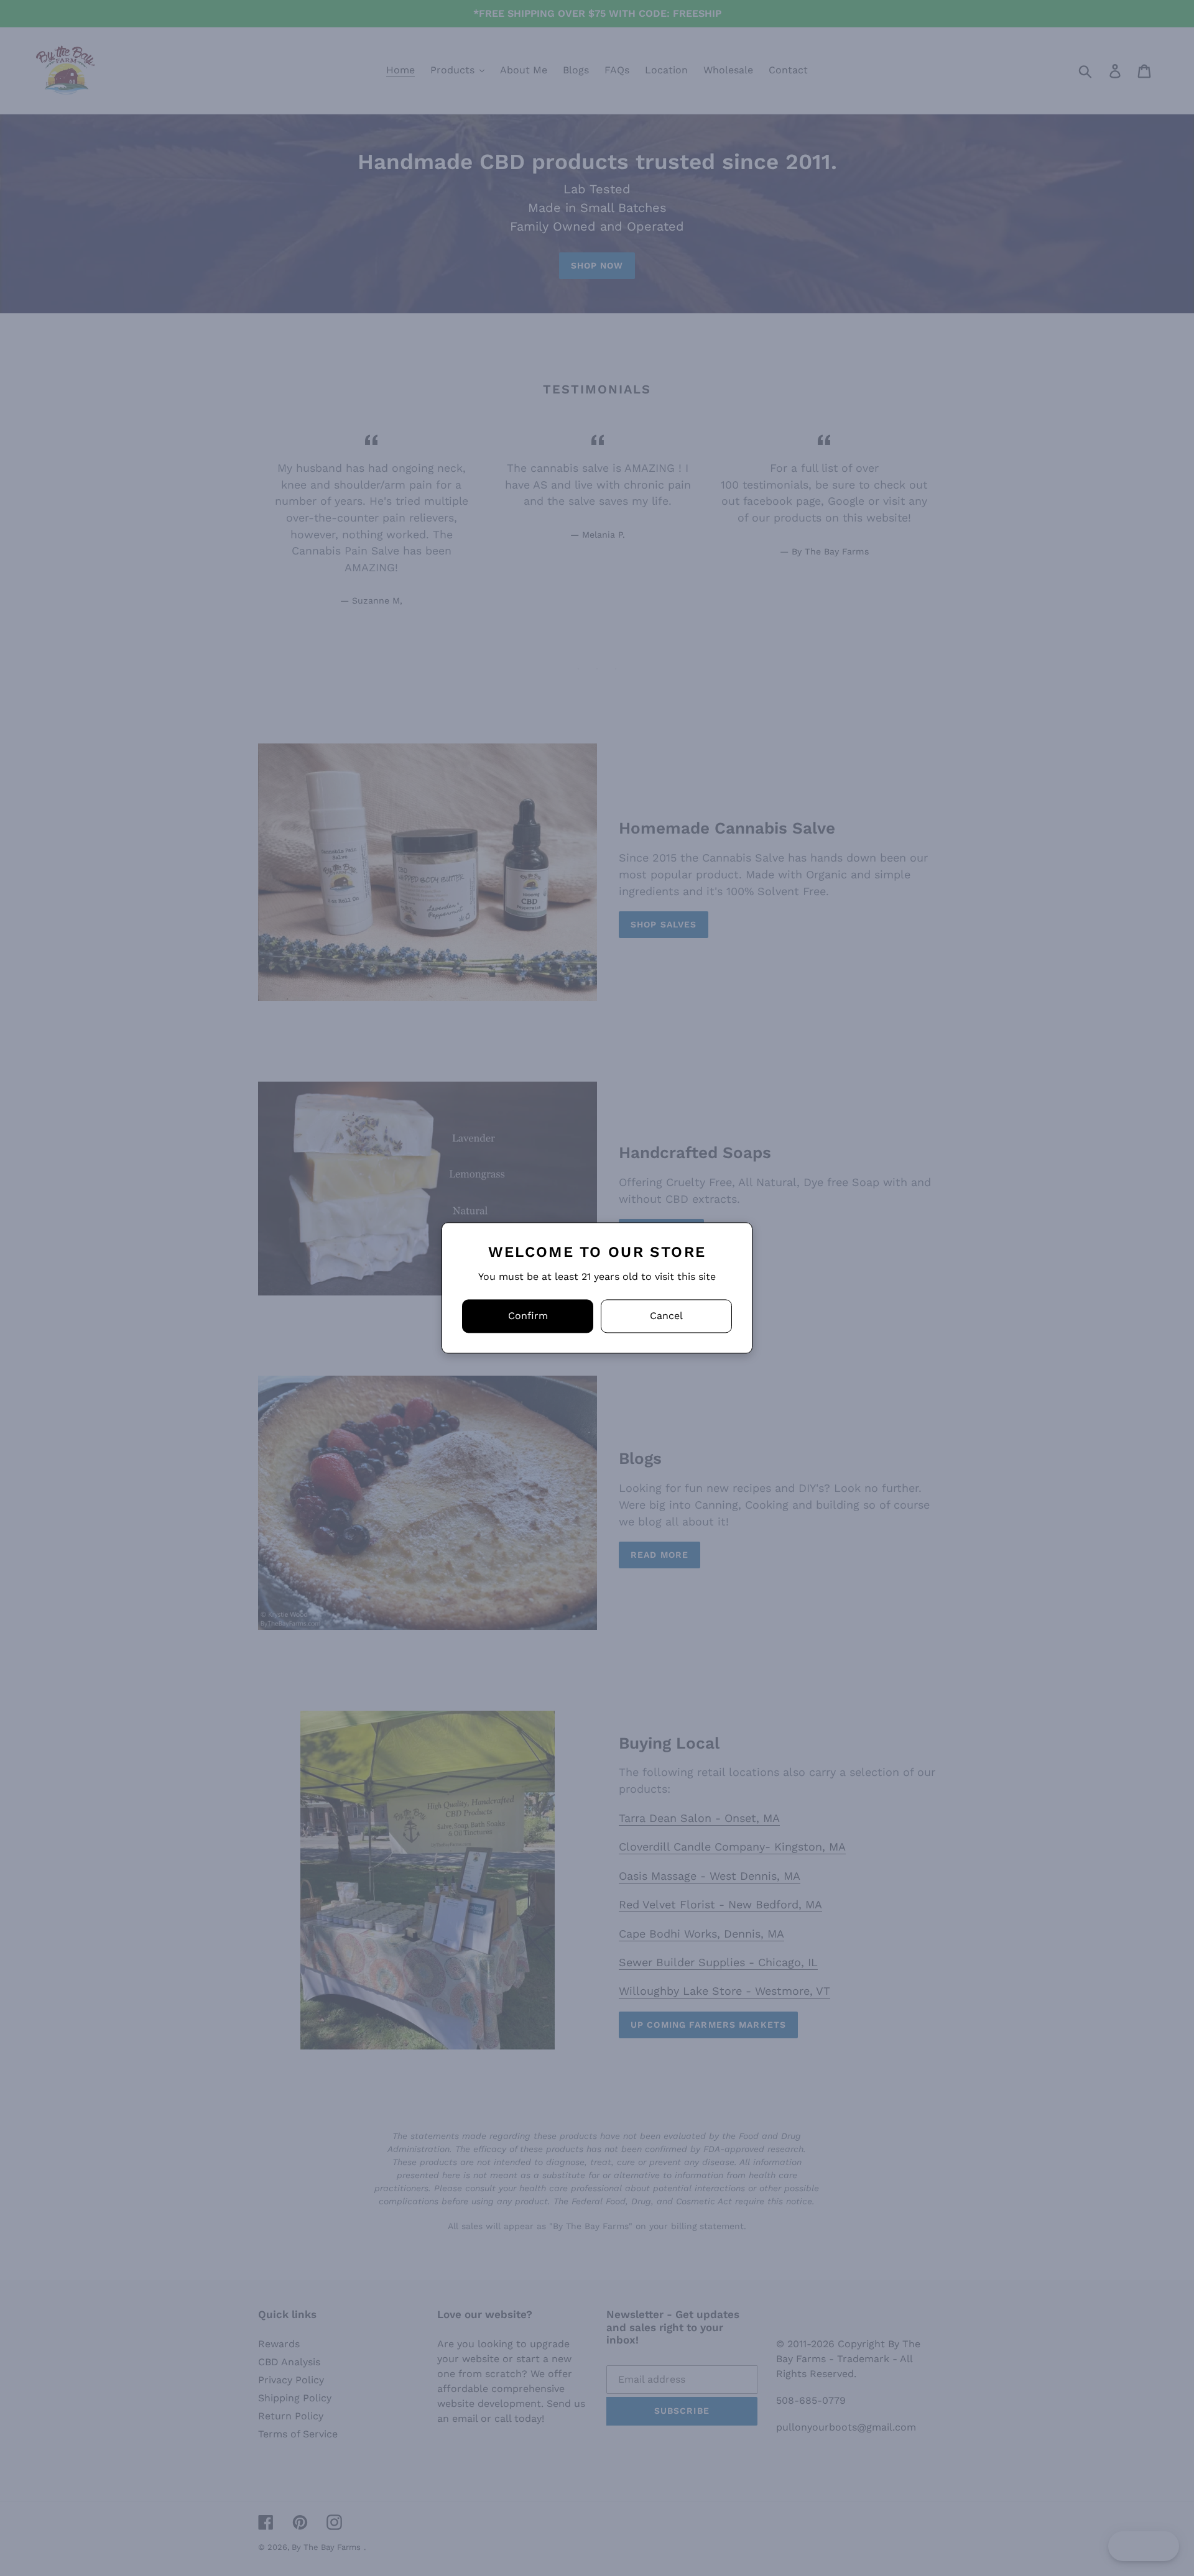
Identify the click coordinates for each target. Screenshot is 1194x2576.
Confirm (528, 1316)
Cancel (666, 1316)
